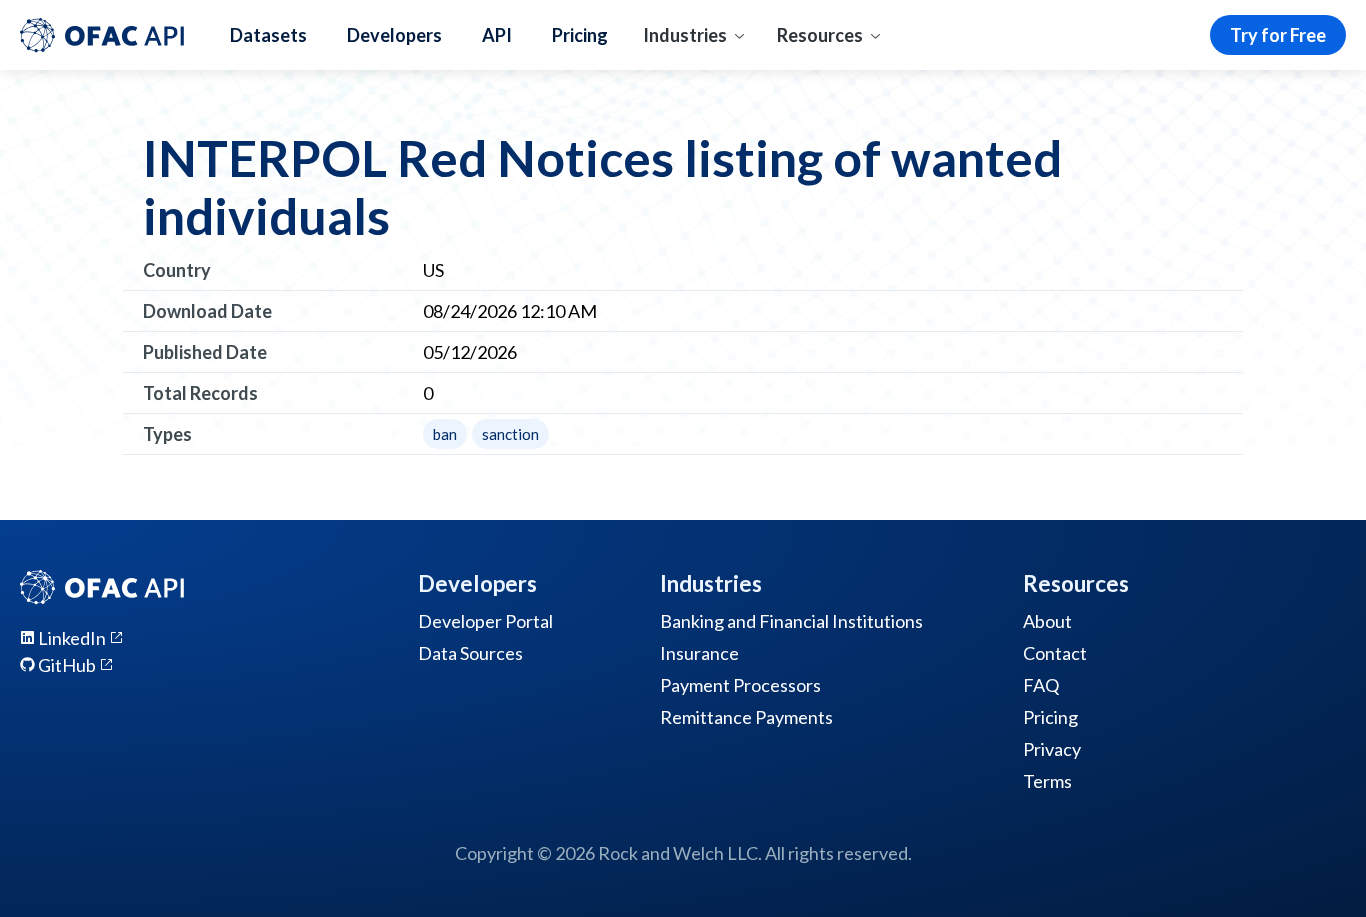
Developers (394, 35)
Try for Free (1278, 35)
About (1047, 621)
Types (167, 434)
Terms (1047, 781)
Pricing (580, 35)
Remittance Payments (746, 717)
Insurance (699, 653)
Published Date (205, 352)
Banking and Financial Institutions (791, 621)
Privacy (1052, 749)
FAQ (1041, 685)
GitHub (67, 665)
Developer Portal (485, 621)
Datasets (268, 35)
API (497, 35)
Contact (1055, 653)
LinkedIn (72, 638)
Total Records (200, 393)
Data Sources (470, 653)
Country (177, 270)
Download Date (207, 311)
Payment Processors (740, 685)
